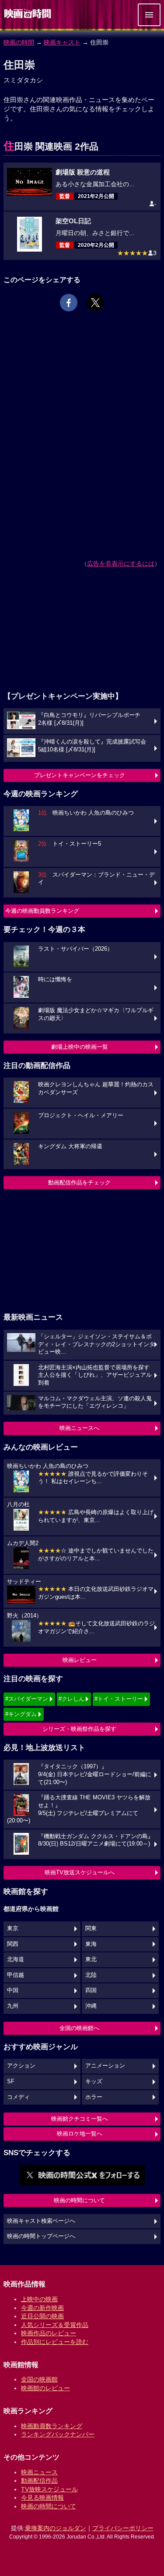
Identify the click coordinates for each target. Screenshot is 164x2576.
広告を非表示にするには (121, 563)
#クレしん (72, 1699)
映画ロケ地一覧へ (80, 2134)
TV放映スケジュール (49, 2489)
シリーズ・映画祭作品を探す (79, 1729)
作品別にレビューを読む (55, 2342)
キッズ (94, 2081)
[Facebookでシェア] (69, 303)
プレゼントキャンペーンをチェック (80, 775)
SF (11, 2081)
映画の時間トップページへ (41, 2236)
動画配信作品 (39, 2480)
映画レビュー (80, 1660)
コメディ (18, 2097)
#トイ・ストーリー (119, 1699)
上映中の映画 (39, 2299)
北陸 (91, 1975)
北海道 (16, 1959)
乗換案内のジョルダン (56, 2528)
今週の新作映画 (42, 2308)
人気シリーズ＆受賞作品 (55, 2325)
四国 (91, 1990)
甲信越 (16, 1975)
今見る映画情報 (42, 2498)
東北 (91, 1959)
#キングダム (21, 1714)
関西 (13, 1944)
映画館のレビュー (45, 2388)
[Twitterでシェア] (95, 303)
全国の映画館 (39, 2379)
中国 (13, 1990)
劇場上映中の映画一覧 (80, 1047)
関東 (91, 1928)
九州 (13, 2006)
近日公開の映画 (42, 2316)
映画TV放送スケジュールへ (80, 1872)
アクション (21, 2066)
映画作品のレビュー (49, 2333)
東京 (13, 1928)
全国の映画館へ (79, 2028)
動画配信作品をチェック (79, 1182)
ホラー (94, 2097)
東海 (91, 1944)
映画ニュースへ (79, 1428)
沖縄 (91, 2006)
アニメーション (105, 2066)
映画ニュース (39, 2472)
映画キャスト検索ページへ (41, 2221)
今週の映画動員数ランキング (42, 911)
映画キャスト (62, 42)
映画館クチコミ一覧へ (80, 2119)
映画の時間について (79, 2200)
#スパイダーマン (27, 1699)
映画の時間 (19, 42)
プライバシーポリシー (123, 2528)
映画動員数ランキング (52, 2426)
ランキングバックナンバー (58, 2434)
